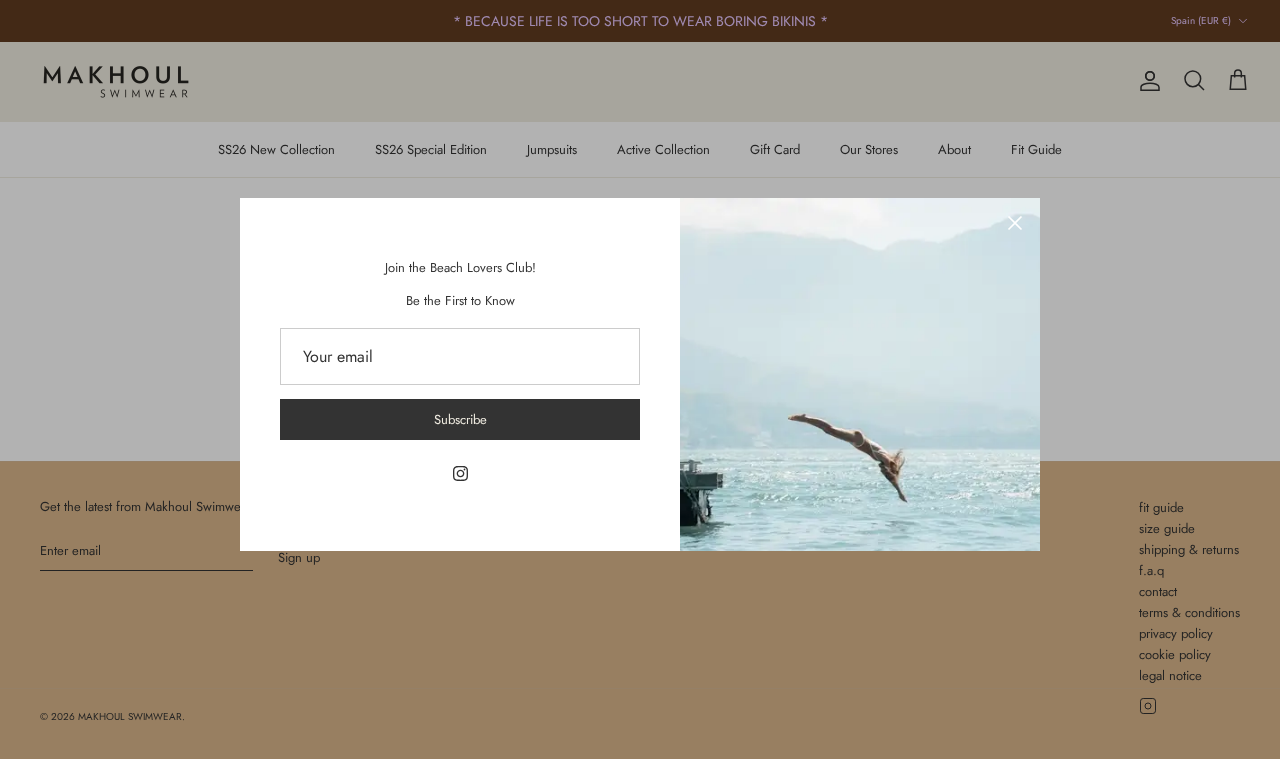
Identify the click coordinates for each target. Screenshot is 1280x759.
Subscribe (460, 419)
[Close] (1015, 223)
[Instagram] (460, 473)
